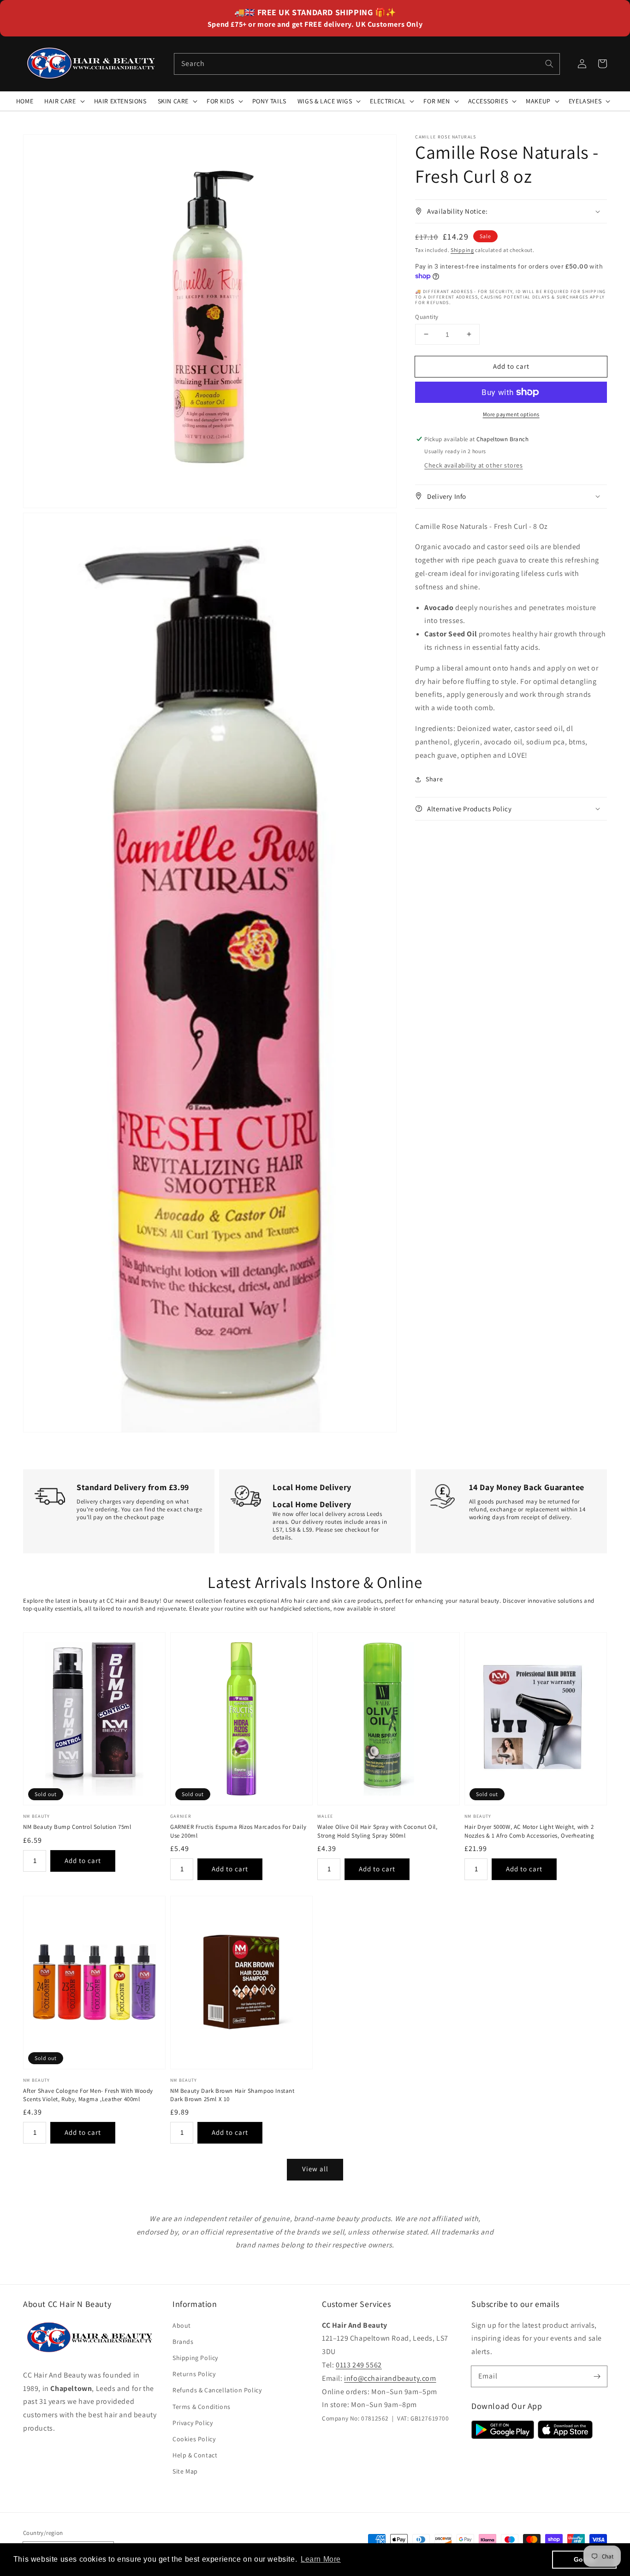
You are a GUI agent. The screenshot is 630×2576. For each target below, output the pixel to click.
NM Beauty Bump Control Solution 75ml (77, 1827)
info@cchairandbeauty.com (390, 2378)
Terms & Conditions (202, 2407)
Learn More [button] (321, 2559)
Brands (183, 2342)
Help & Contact (195, 2455)
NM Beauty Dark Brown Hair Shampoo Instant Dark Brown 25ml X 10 (232, 2095)
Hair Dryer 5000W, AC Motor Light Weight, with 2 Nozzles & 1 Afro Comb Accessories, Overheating (529, 1831)
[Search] (549, 64)
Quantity (427, 316)
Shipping (462, 249)
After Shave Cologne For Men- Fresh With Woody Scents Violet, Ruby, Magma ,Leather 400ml (88, 2095)
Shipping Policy (195, 2358)
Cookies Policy (194, 2439)
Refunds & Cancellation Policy (217, 2390)
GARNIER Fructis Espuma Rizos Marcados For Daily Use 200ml (238, 1831)
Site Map (185, 2471)
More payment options (511, 414)
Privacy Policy (193, 2423)
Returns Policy (194, 2374)
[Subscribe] (597, 2376)
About (182, 2325)
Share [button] (434, 779)
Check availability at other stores (473, 465)
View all (315, 2169)
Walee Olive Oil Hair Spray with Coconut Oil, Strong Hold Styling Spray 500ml (377, 1831)
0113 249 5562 (359, 2365)
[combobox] (367, 64)
